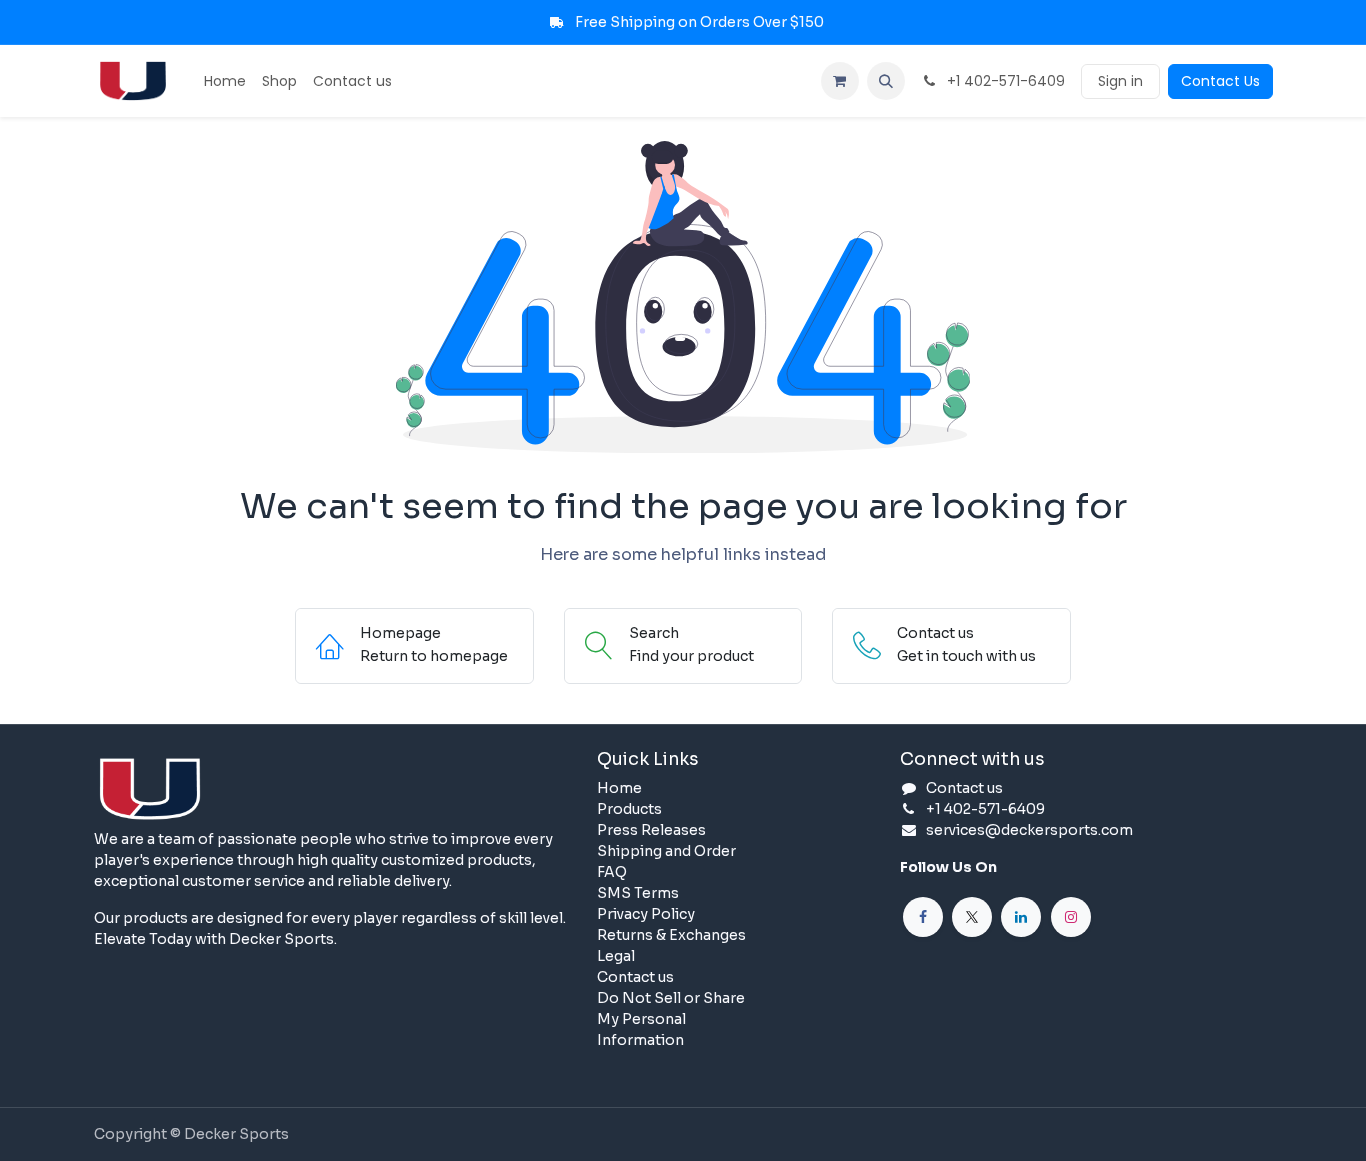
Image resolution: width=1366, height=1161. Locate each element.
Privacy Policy (646, 914)
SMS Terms (638, 893)
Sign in (1120, 81)
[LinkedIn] (1021, 917)
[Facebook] (923, 917)
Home (619, 788)
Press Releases (651, 830)
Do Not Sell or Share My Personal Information (671, 1019)
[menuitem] (225, 81)
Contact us (635, 977)
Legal (616, 956)
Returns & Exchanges (671, 935)
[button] (886, 81)
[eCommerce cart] (840, 81)
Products (629, 809)
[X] (972, 917)
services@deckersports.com (1029, 830)
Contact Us (1220, 81)
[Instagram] (1071, 917)
